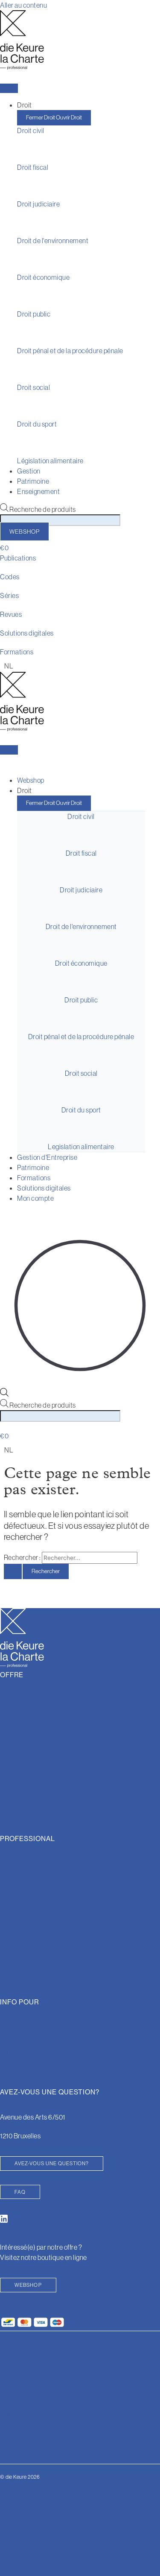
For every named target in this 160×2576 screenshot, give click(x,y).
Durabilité (14, 1962)
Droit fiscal (33, 167)
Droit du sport (37, 424)
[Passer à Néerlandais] (7, 666)
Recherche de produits (43, 509)
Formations (17, 652)
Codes (10, 577)
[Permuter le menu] (9, 88)
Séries (9, 595)
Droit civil (31, 131)
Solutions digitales (27, 633)
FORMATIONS (22, 2450)
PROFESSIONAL (26, 2415)
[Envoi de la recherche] (13, 1571)
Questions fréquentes (32, 1937)
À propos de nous (25, 1863)
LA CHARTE (19, 2344)
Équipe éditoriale (25, 1888)
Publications (18, 558)
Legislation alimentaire (81, 1147)
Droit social (33, 387)
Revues (11, 614)
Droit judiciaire (38, 204)
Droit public (34, 314)
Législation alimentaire (50, 461)
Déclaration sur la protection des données (60, 2537)
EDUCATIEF (19, 2380)
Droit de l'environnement (53, 241)
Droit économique (43, 277)
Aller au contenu (23, 5)
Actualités (15, 1913)
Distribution (17, 1986)
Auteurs (12, 2027)
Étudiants (15, 2052)
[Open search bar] (4, 1394)
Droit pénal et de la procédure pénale (70, 351)
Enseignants (18, 2076)
